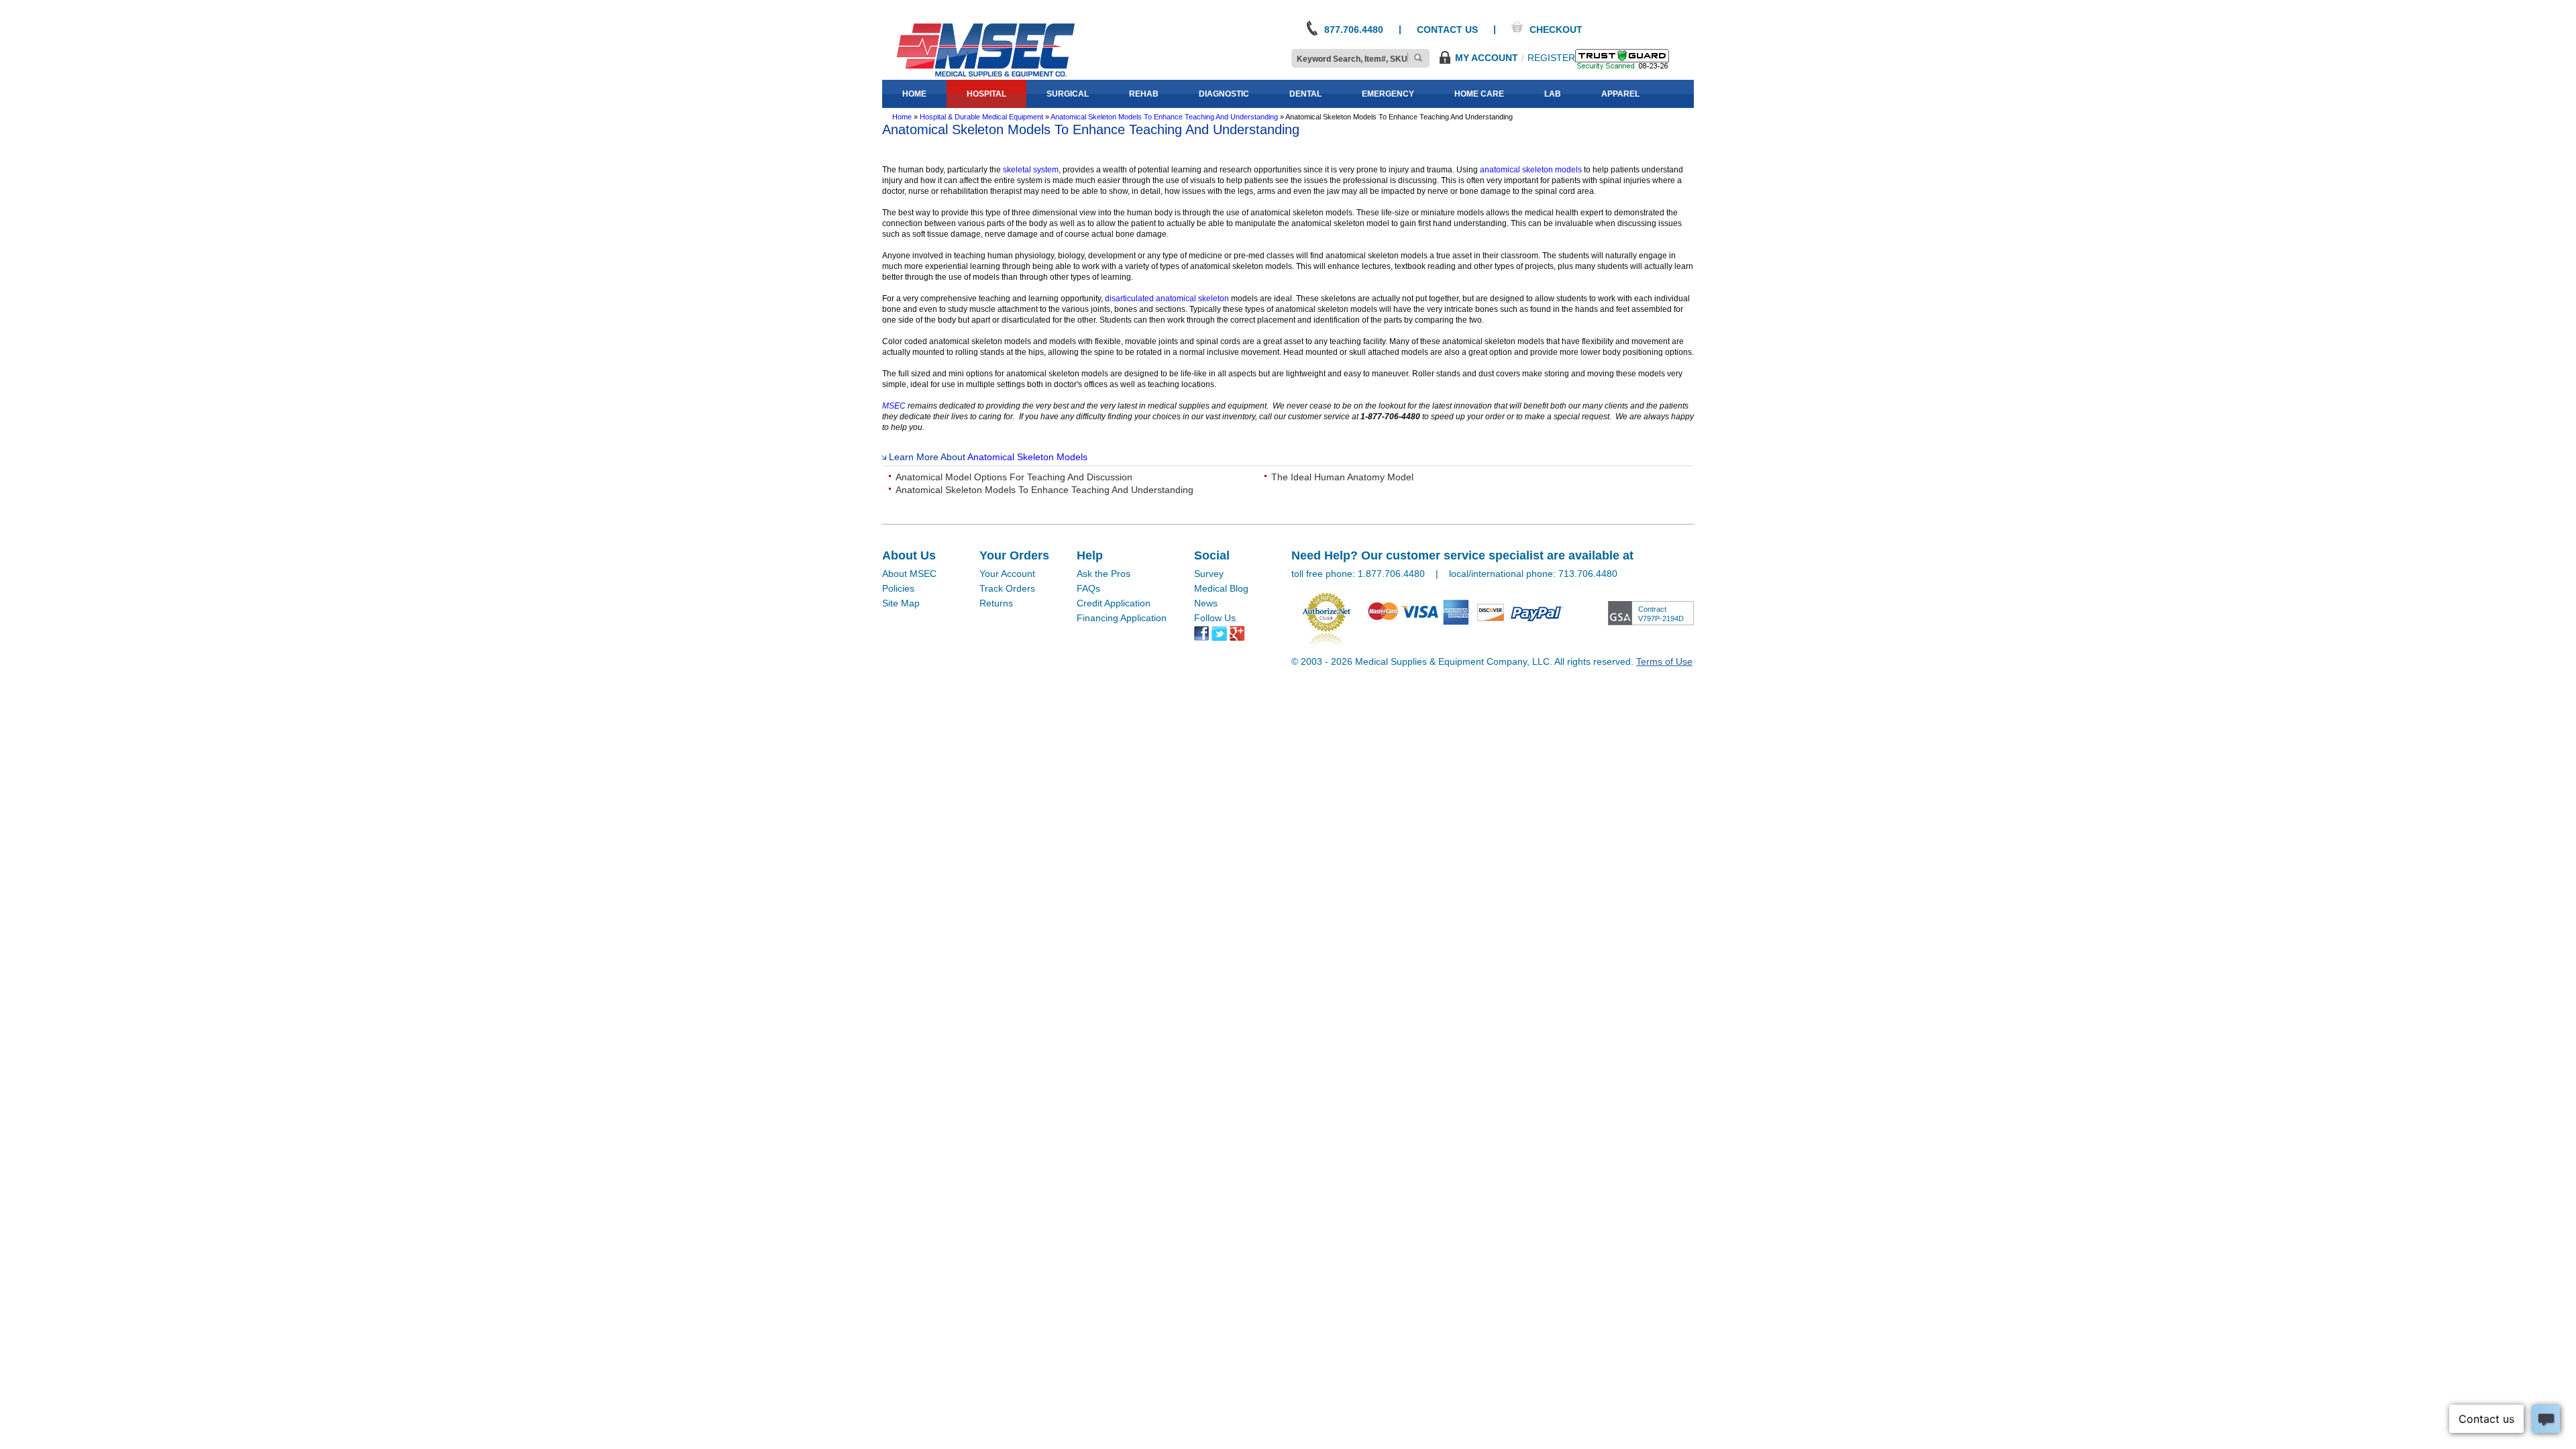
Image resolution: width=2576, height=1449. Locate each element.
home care (1479, 94)
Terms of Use (1664, 661)
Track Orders (1007, 588)
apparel (1620, 94)
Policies (898, 588)
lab (1553, 94)
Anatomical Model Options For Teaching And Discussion (1014, 477)
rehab (1144, 94)
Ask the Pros (1104, 574)
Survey (1209, 574)
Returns (996, 603)
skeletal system (1031, 170)
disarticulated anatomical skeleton (1167, 299)
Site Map (901, 603)
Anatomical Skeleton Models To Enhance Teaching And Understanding (1044, 490)
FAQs (1088, 588)
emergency (1388, 94)
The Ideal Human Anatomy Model (1342, 477)
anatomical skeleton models (1531, 170)
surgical (1068, 94)
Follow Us (1215, 618)
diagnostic (1224, 94)
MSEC (894, 406)
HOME (914, 94)
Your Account (1007, 574)
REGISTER (1551, 58)
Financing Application (1122, 618)
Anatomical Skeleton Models (1027, 457)
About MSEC (909, 574)
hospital (986, 94)
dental (1305, 94)
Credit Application (1114, 603)
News (1206, 603)
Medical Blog (1221, 588)
